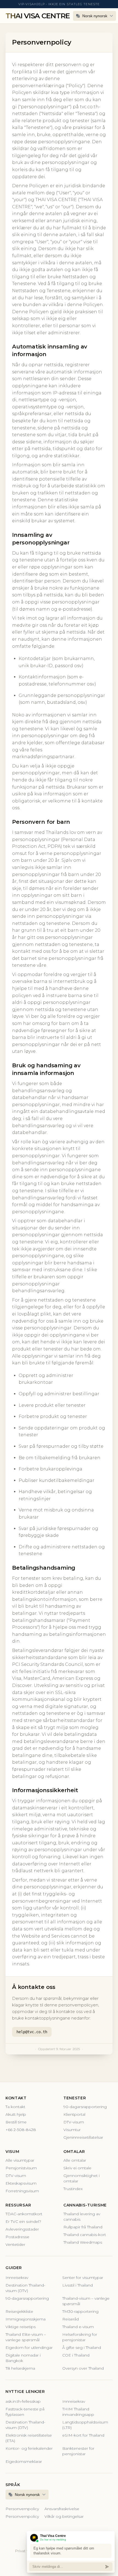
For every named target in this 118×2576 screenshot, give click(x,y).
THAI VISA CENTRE (38, 16)
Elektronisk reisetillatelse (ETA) (29, 2438)
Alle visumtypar (20, 2160)
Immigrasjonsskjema (26, 2319)
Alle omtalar (75, 2160)
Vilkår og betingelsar (64, 2516)
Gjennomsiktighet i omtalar (82, 2178)
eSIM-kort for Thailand (83, 2435)
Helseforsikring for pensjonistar (80, 2337)
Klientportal (74, 2114)
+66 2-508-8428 (21, 2130)
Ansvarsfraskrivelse (62, 2509)
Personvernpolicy (22, 2509)
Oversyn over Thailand (83, 2368)
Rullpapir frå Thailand (83, 2227)
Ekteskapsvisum (21, 2183)
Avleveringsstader (22, 2229)
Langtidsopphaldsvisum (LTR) (85, 2425)
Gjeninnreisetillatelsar (83, 2137)
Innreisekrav (17, 2278)
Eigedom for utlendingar (29, 2348)
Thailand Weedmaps (83, 2242)
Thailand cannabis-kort (85, 2235)
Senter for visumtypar (83, 2278)
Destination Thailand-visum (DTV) (25, 2288)
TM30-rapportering (80, 2311)
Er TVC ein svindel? (23, 2222)
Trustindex (73, 2189)
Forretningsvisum (22, 2191)
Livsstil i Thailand (78, 2285)
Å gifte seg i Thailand (82, 2348)
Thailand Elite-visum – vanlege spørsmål (26, 2337)
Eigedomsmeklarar (24, 2461)
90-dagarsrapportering (85, 2107)
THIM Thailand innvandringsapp (78, 2412)
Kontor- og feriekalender (29, 2448)
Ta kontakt (15, 2107)
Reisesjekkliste (19, 2311)
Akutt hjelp (16, 2114)
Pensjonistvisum (21, 2168)
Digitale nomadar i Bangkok (23, 2358)
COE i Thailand (76, 2355)
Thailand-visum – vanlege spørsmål (86, 2301)
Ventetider (15, 2244)
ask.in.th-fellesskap (23, 2401)
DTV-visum (74, 2122)
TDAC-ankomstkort (24, 2214)
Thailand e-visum (78, 2327)
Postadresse (17, 2237)
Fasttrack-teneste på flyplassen (25, 2412)
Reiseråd (71, 2319)
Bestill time (16, 2122)
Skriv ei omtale (77, 2168)
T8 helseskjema (20, 2368)
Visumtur (72, 2130)
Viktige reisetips (21, 2327)
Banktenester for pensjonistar (78, 2451)
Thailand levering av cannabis (82, 2217)
